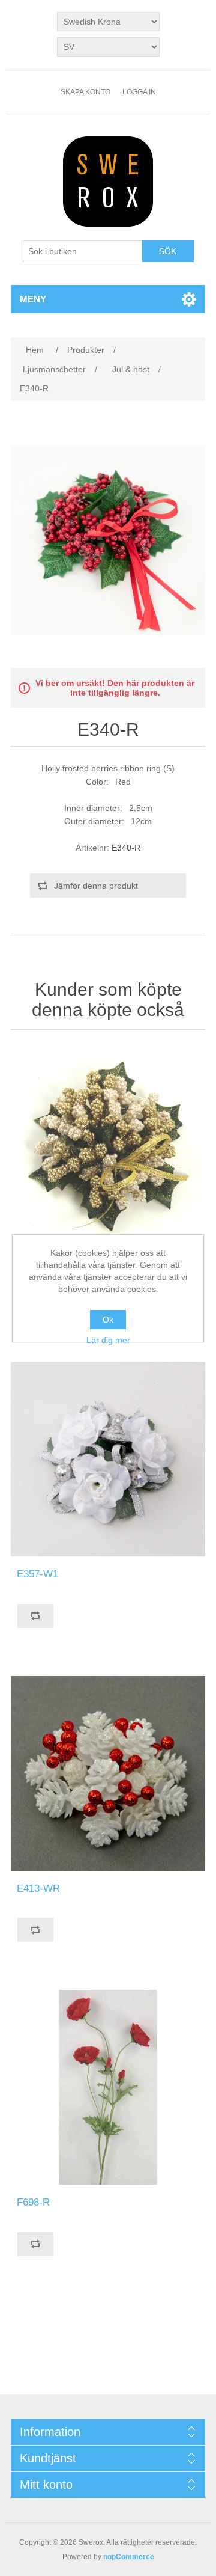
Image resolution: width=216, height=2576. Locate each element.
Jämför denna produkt (96, 886)
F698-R (33, 2202)
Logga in (139, 92)
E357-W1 (37, 1574)
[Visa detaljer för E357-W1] (108, 1459)
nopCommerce (129, 2557)
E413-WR (38, 1889)
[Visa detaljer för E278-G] (108, 1145)
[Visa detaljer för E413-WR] (108, 1773)
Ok (108, 1320)
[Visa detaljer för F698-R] (108, 2087)
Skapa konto (85, 92)
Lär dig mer (108, 1340)
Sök (168, 251)
